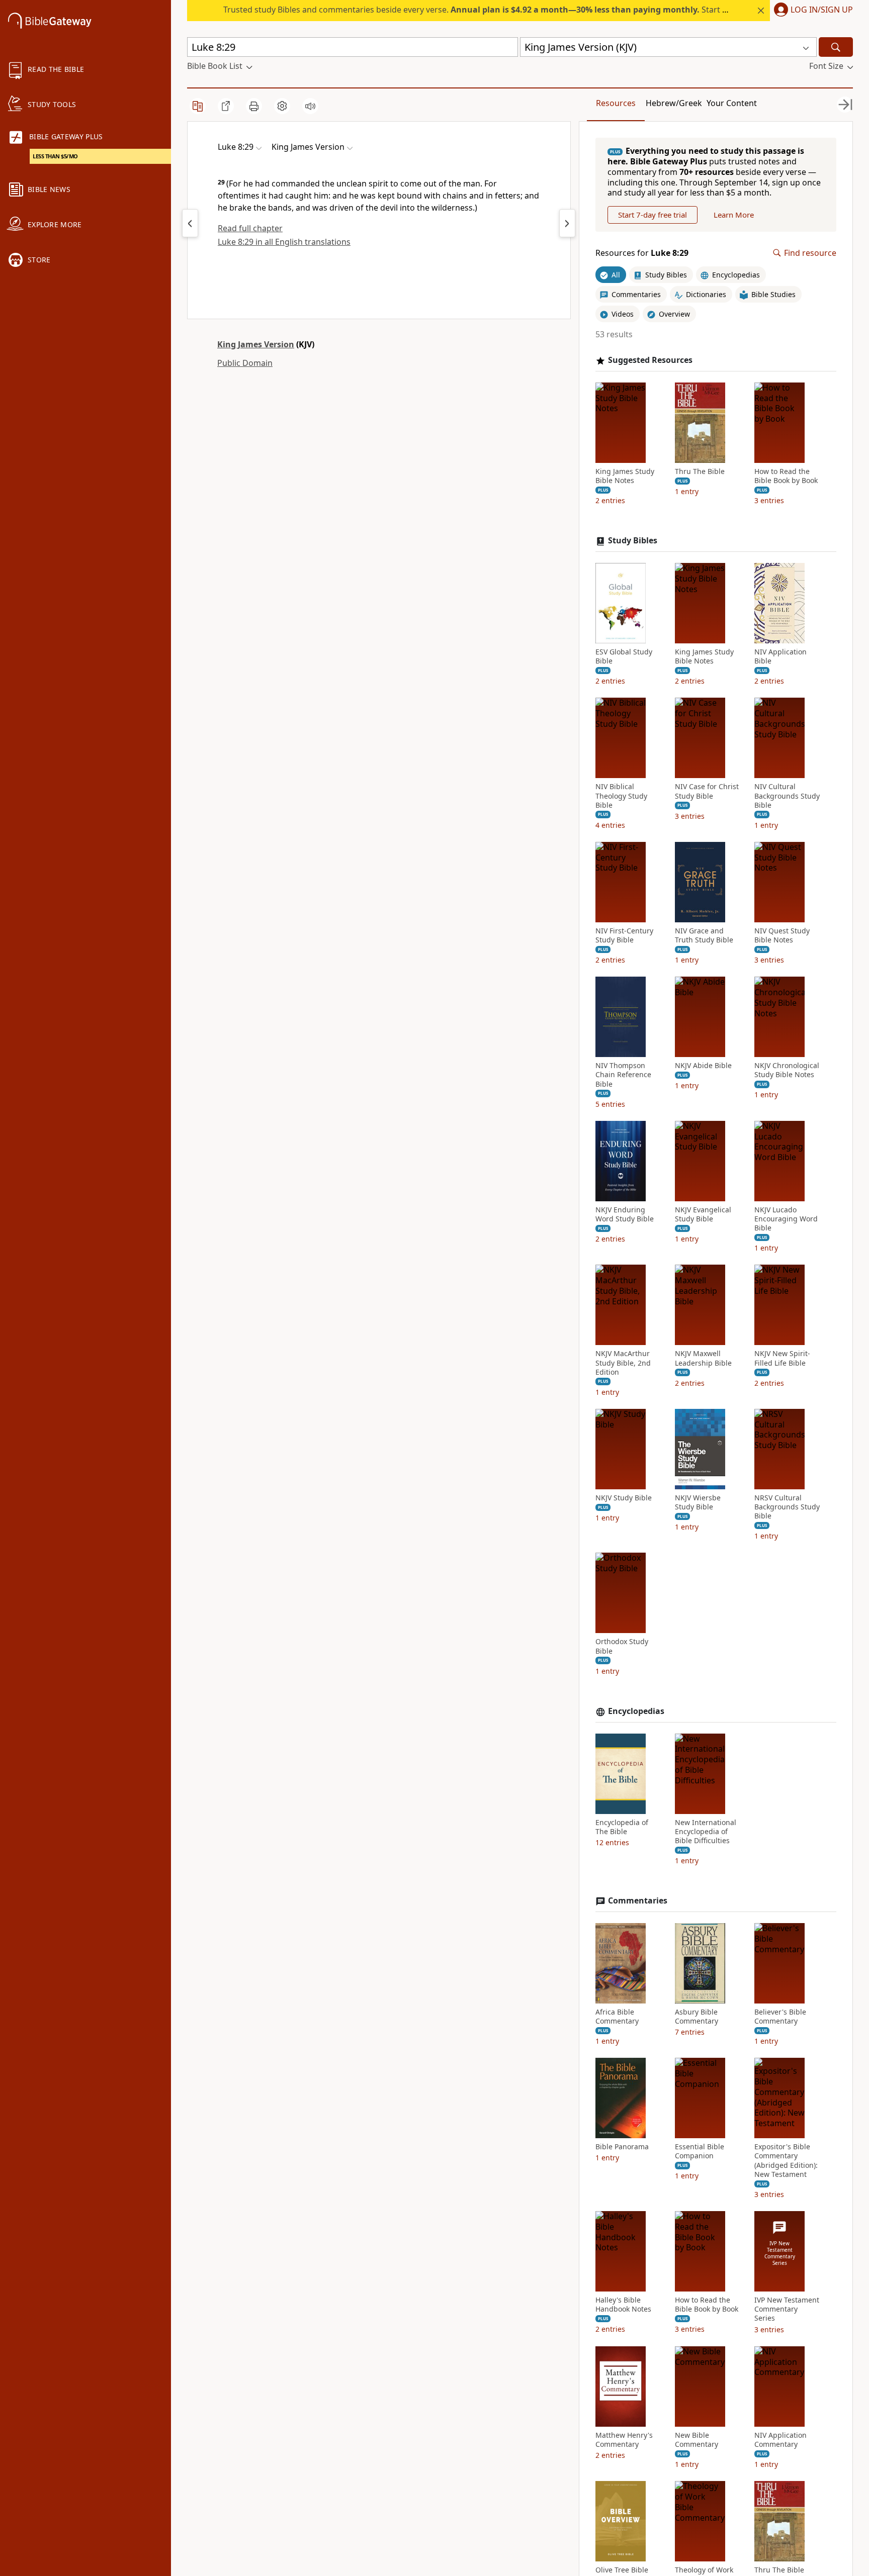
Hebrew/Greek (674, 103)
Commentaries (638, 1901)
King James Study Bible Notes (625, 476)
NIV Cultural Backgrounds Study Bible (787, 796)
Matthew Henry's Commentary (624, 2440)
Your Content (732, 103)
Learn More (734, 215)
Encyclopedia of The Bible (622, 1827)
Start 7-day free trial (653, 215)
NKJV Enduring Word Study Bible (625, 1214)
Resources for (642, 253)
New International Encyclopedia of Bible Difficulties (706, 1832)
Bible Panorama (622, 2147)
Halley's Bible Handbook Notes (623, 2305)
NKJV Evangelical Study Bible (703, 1214)
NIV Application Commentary (780, 2440)
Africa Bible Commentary (617, 2017)
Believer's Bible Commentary (780, 2017)
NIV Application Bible (780, 656)
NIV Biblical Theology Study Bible (621, 796)
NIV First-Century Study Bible (624, 935)
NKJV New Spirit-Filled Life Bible (782, 1358)
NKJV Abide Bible (703, 1066)
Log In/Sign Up (822, 10)
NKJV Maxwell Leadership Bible (703, 1358)
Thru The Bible (700, 471)
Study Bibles (633, 541)
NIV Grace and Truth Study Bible (704, 935)
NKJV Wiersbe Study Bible (698, 1502)
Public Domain (245, 363)
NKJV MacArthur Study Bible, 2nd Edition (623, 1363)
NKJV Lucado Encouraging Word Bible (786, 1219)
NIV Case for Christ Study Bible (707, 791)
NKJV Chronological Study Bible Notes (787, 1070)
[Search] (836, 47)
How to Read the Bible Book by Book (786, 476)
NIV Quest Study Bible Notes (782, 935)
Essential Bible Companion (700, 2151)
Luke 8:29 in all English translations (284, 242)
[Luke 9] (567, 223)
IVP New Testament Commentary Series (787, 2309)
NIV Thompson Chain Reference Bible (623, 1075)
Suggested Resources (650, 360)
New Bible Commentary (697, 2440)
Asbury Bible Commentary (697, 2017)
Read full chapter (250, 228)
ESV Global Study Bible (624, 656)
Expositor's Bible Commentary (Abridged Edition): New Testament (786, 2161)
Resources (616, 103)
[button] (811, 11)
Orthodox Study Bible (622, 1646)
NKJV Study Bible (624, 1498)
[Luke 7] (190, 223)
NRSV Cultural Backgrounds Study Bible (787, 1507)
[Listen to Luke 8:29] (310, 106)
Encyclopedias (636, 1711)
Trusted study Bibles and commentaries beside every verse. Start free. (482, 10)
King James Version (256, 344)
